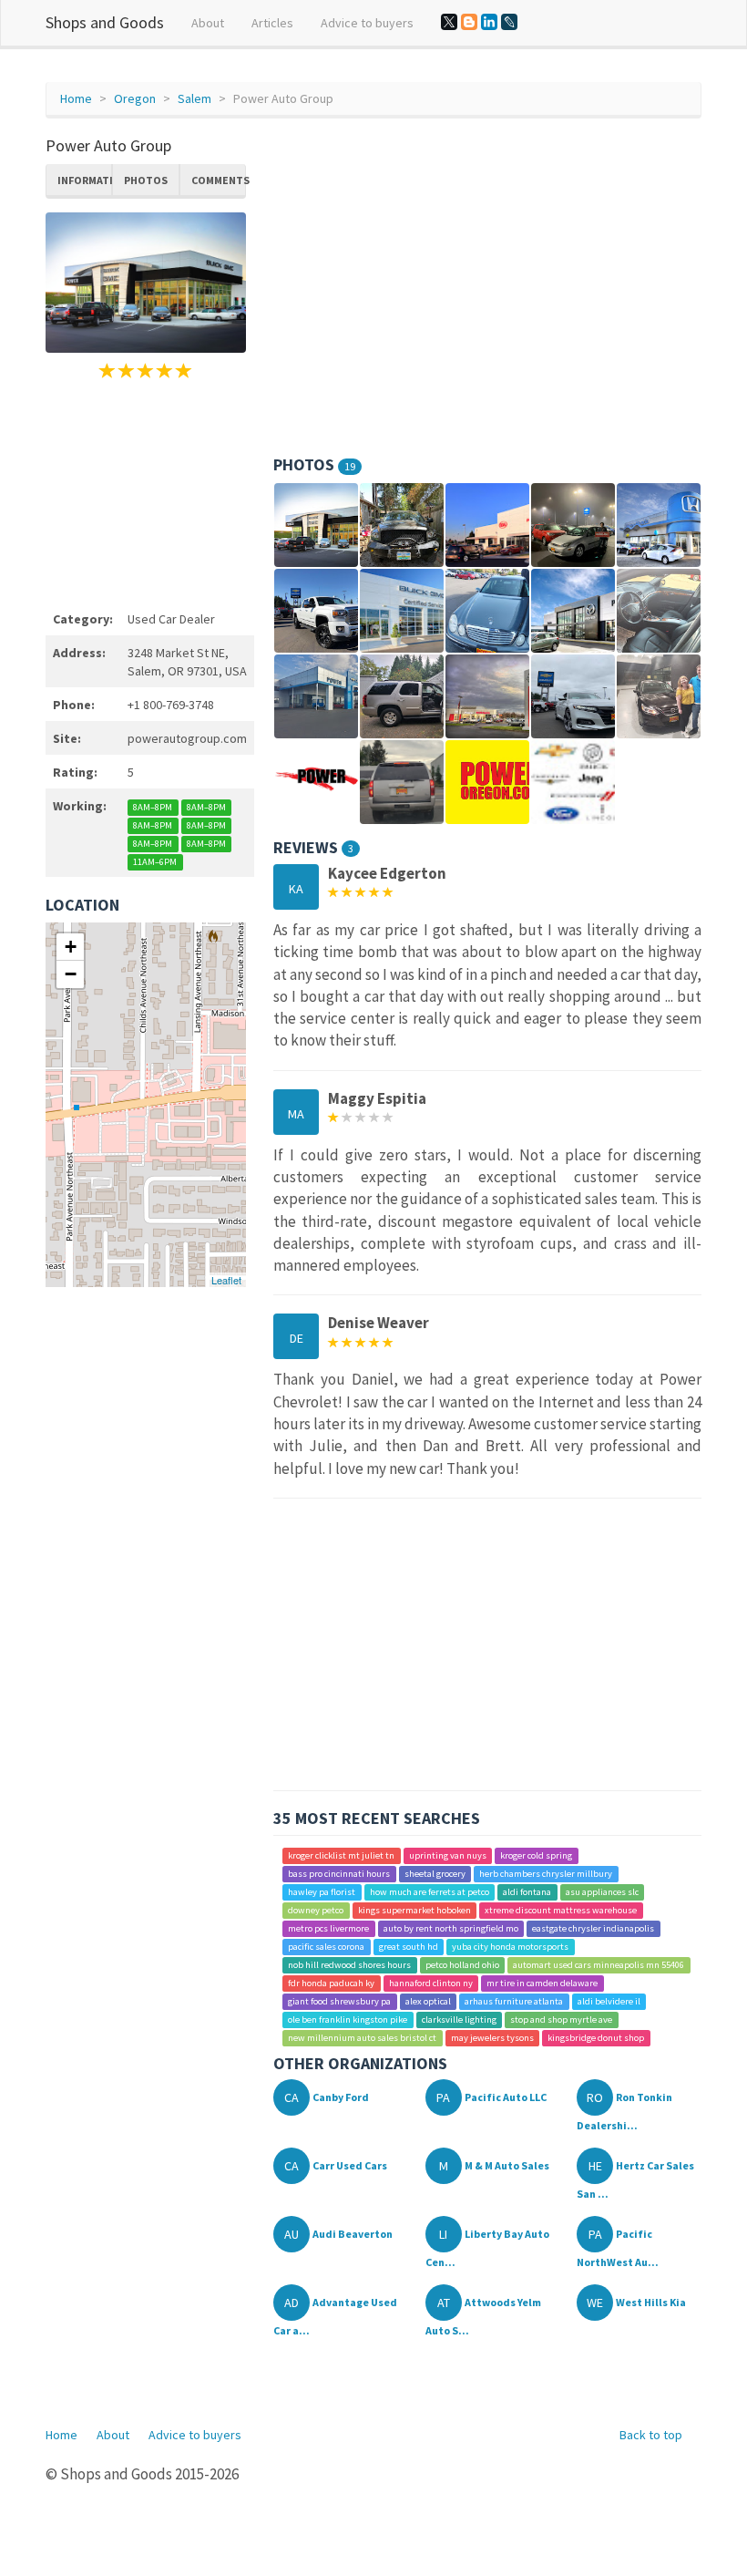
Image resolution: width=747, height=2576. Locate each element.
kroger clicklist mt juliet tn (341, 1855)
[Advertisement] (146, 492)
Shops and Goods (105, 22)
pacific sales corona (326, 1947)
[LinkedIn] (489, 22)
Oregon (135, 98)
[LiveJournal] (509, 22)
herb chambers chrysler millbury (546, 1874)
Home (76, 98)
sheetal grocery (435, 1874)
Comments (219, 180)
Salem (194, 98)
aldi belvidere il (609, 2001)
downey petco (316, 1910)
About (208, 23)
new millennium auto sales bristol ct (362, 2038)
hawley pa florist (322, 1892)
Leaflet (226, 1280)
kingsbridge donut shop (596, 2038)
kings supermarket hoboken (414, 1910)
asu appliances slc (602, 1892)
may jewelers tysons (492, 2038)
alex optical (428, 2001)
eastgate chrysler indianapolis (593, 1928)
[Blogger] (469, 22)
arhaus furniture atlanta (514, 2001)
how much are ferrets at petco (430, 1892)
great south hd (409, 1947)
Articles (272, 23)
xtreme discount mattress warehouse (561, 1910)
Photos (146, 180)
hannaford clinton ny (431, 1983)
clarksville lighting (459, 2020)
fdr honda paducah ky (331, 1983)
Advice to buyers (367, 23)
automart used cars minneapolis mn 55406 (599, 1965)
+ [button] (71, 947)
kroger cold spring (536, 1855)
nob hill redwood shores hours (349, 1965)
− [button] (71, 974)
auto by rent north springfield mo (451, 1928)
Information (85, 180)
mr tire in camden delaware (542, 1983)
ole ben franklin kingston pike (348, 2020)
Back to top (651, 2435)
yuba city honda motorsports (510, 1947)
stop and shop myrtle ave (561, 2020)
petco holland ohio (462, 1965)
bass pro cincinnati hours (339, 1874)
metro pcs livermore (328, 1928)
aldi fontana (527, 1892)
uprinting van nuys (448, 1855)
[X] (449, 22)
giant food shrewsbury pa (339, 2001)
